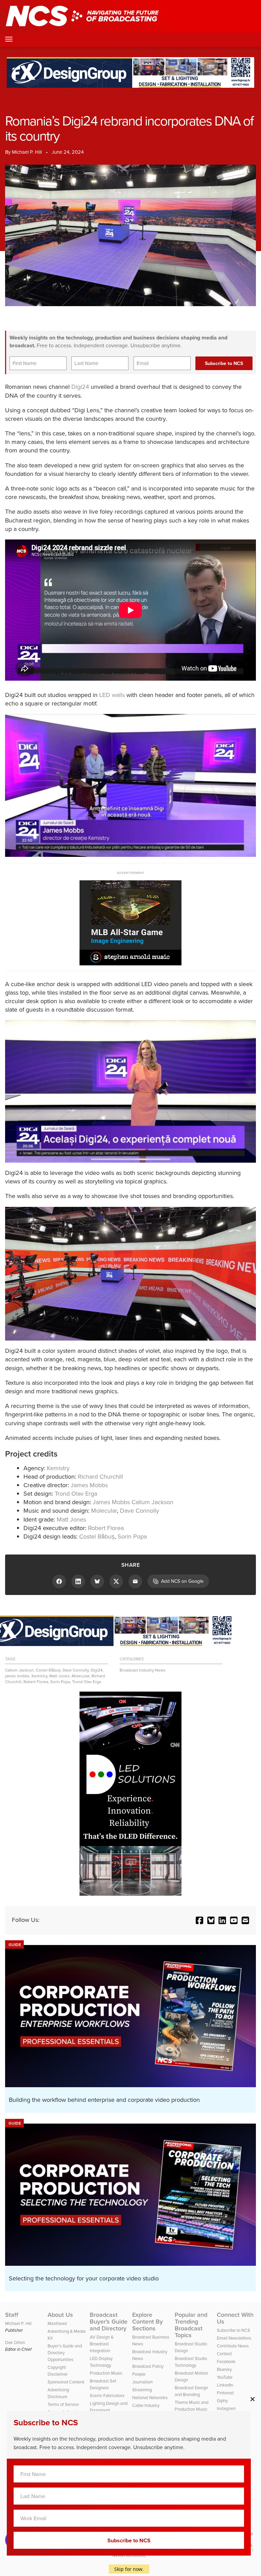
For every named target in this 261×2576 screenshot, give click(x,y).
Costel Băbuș (97, 1536)
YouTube (225, 2377)
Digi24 (80, 387)
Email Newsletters (234, 2338)
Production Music (106, 2373)
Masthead (57, 2323)
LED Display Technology (101, 2362)
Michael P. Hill (27, 152)
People (139, 2374)
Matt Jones (71, 1519)
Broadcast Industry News (143, 1670)
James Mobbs (89, 1485)
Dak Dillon (15, 2342)
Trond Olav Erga (76, 1494)
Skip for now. (129, 2569)
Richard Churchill (100, 1477)
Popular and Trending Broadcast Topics (191, 2325)
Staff (12, 2315)
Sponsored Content (66, 2382)
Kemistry (58, 1468)
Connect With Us (235, 2318)
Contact (224, 2354)
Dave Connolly (140, 1511)
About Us (60, 2315)
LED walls (112, 695)
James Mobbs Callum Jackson (133, 1502)
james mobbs (17, 1676)
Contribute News (233, 2346)
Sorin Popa (132, 1536)
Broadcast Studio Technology (191, 2362)
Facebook (226, 2362)
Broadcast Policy (148, 2366)
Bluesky (224, 2369)
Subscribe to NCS (233, 2330)
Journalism (143, 2382)
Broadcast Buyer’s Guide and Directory (109, 2322)
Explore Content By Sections (147, 2322)
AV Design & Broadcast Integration (102, 2344)
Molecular (104, 1511)
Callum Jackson (19, 1670)
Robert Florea (106, 1528)
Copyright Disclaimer (58, 2371)
